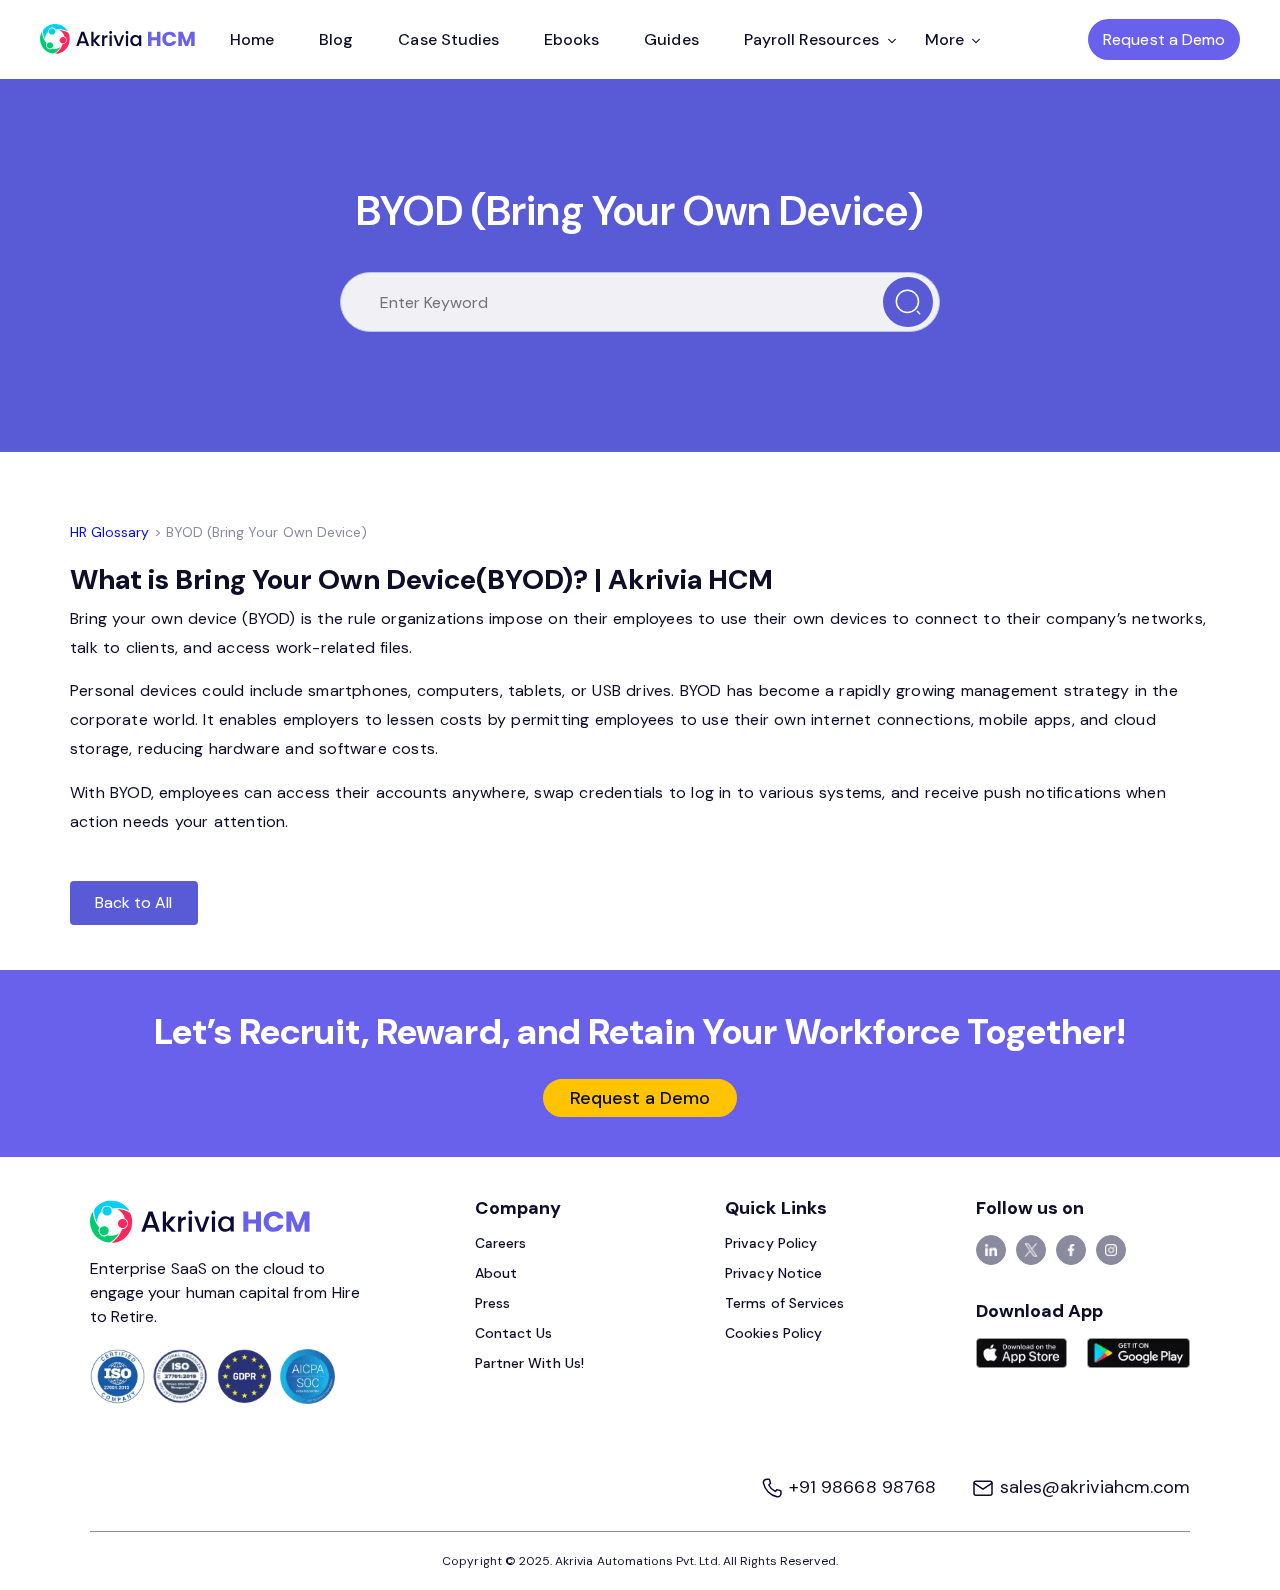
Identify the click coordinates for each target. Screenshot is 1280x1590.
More (944, 39)
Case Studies (448, 39)
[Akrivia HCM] (117, 39)
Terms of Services (784, 1303)
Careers (500, 1243)
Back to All (134, 902)
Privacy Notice (773, 1273)
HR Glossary (110, 532)
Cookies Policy (773, 1333)
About (496, 1273)
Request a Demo (1164, 39)
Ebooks (571, 39)
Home (252, 39)
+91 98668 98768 (862, 1487)
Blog (336, 39)
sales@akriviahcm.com (1092, 1487)
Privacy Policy (771, 1243)
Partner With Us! (529, 1363)
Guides (671, 39)
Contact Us (514, 1333)
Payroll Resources (812, 39)
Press (492, 1303)
